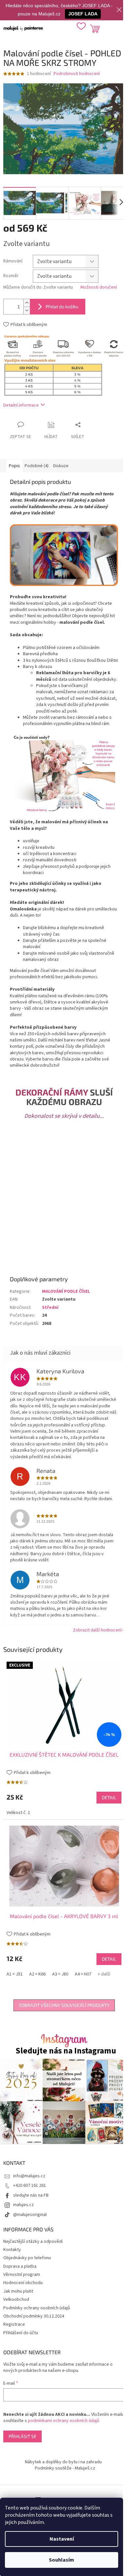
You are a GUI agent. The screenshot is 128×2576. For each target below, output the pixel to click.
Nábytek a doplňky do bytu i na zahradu (63, 2462)
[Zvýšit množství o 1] (27, 303)
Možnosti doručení (99, 287)
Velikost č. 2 (18, 1813)
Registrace (14, 2324)
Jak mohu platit (18, 2291)
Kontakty (12, 2250)
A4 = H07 (83, 1974)
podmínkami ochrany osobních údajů (64, 2421)
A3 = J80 (60, 1974)
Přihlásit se (22, 2436)
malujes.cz (23, 2205)
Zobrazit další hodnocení (97, 1630)
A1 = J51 (15, 1974)
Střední (50, 1307)
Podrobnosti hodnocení (77, 74)
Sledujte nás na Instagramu (66, 2051)
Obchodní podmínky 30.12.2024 (34, 2316)
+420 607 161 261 (30, 2185)
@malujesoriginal (30, 2215)
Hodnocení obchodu (23, 2283)
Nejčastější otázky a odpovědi (33, 2242)
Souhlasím (62, 2560)
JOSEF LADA (83, 14)
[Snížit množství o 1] (27, 310)
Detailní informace (21, 405)
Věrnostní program (22, 2275)
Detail (109, 1797)
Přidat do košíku (62, 306)
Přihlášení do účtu (21, 2333)
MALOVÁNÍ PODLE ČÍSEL (66, 1291)
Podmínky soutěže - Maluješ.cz (65, 2468)
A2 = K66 (37, 1974)
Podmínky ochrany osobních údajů (37, 2308)
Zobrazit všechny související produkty (64, 2005)
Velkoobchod (16, 2299)
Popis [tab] (14, 466)
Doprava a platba (20, 2266)
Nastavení (62, 2539)
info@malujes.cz (29, 2176)
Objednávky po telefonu (27, 2258)
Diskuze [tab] (61, 466)
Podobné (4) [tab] (37, 466)
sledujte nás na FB (31, 2195)
